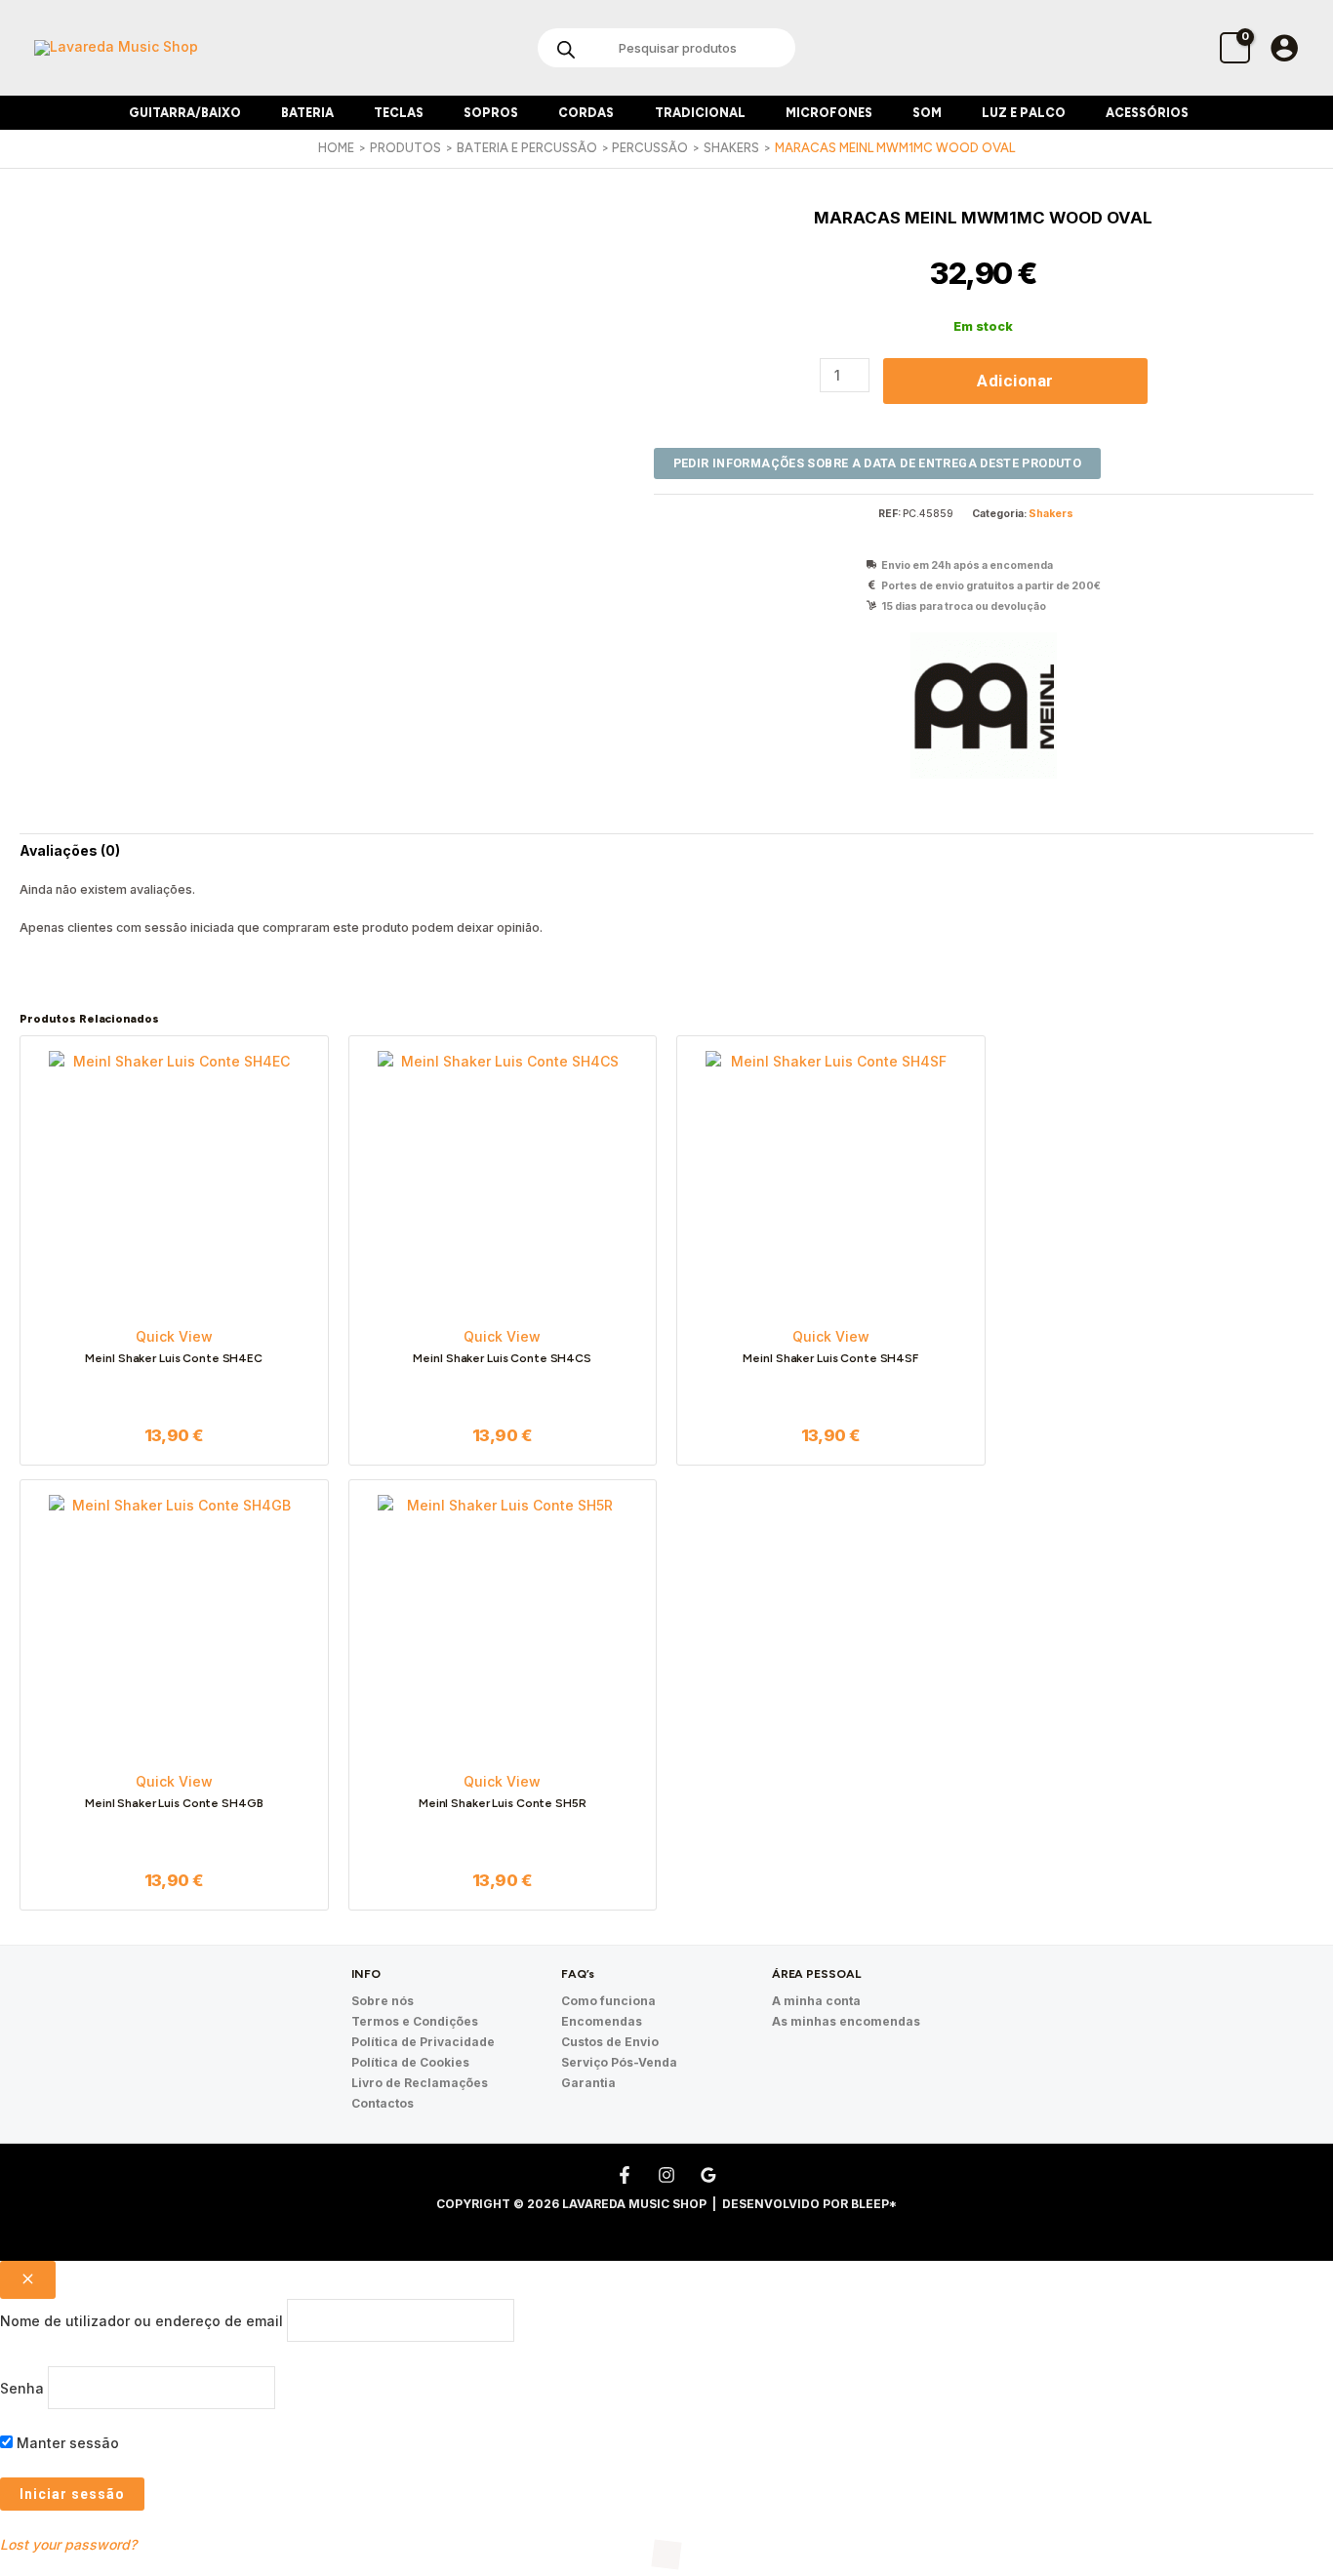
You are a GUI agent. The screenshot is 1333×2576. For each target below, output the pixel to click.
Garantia (588, 2083)
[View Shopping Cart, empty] (1235, 47)
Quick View (174, 1336)
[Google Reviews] (708, 2175)
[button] (249, 113)
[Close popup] (28, 2280)
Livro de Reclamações (420, 2083)
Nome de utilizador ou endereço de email (141, 2321)
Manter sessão (66, 2443)
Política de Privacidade (423, 2042)
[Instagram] (666, 2175)
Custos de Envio (610, 2042)
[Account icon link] (1284, 48)
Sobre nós (383, 2001)
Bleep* (874, 2204)
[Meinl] (984, 705)
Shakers (1051, 514)
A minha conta (816, 2001)
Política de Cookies (410, 2062)
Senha (22, 2387)
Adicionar (1015, 381)
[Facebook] (625, 2175)
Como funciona (608, 2001)
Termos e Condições (415, 2021)
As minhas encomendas (846, 2021)
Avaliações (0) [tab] (70, 850)
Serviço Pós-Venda (619, 2062)
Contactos (383, 2103)
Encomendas (602, 2021)
